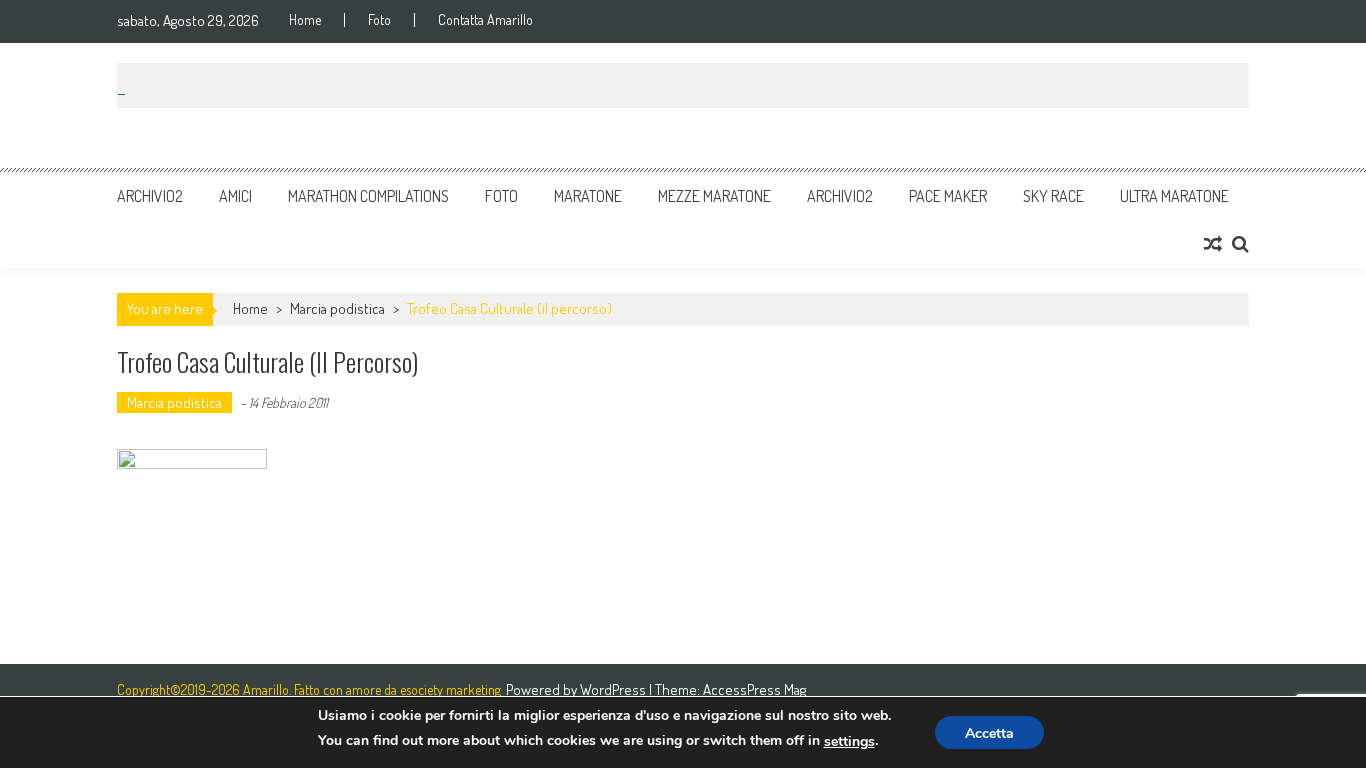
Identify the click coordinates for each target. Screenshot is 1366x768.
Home (305, 20)
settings (849, 741)
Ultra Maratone (1174, 196)
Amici (235, 196)
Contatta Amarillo (485, 20)
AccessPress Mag (754, 689)
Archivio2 (150, 196)
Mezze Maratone (714, 196)
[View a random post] (1213, 244)
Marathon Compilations (368, 196)
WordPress (614, 689)
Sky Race (1053, 196)
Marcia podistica (337, 308)
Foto (379, 20)
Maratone (588, 196)
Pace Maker (948, 196)
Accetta (989, 733)
